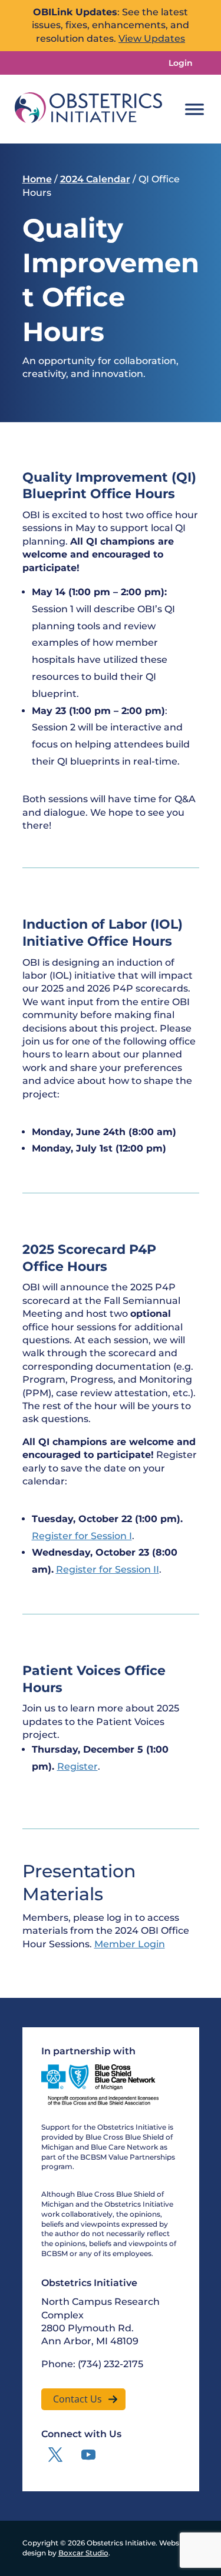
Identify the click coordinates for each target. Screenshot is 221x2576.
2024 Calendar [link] (95, 179)
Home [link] (37, 179)
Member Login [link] (130, 1944)
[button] (55, 2455)
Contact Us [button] (77, 2399)
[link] (88, 109)
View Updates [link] (152, 39)
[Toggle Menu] (194, 109)
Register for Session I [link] (82, 1536)
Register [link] (77, 1766)
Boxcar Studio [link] (83, 2553)
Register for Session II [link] (108, 1569)
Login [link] (181, 63)
